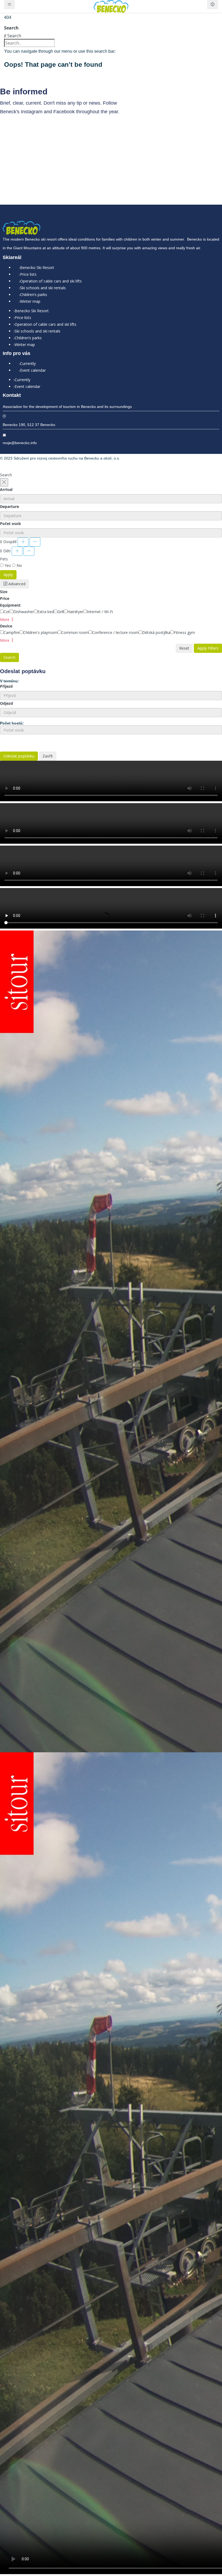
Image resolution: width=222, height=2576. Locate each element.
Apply (8, 575)
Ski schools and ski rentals (43, 288)
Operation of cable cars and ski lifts (51, 281)
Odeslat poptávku (19, 756)
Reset (184, 648)
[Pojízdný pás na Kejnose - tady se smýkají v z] (111, 156)
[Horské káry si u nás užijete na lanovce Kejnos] (155, 143)
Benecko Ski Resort (37, 267)
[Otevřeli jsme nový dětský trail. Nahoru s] (200, 166)
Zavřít (48, 756)
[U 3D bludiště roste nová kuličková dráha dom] (67, 143)
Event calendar (33, 370)
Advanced (16, 584)
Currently (28, 363)
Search (11, 28)
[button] (7, 619)
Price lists (28, 274)
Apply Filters (208, 648)
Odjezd (6, 703)
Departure (9, 506)
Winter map (30, 301)
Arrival (6, 489)
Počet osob (10, 523)
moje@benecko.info (20, 443)
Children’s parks (34, 295)
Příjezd (6, 686)
